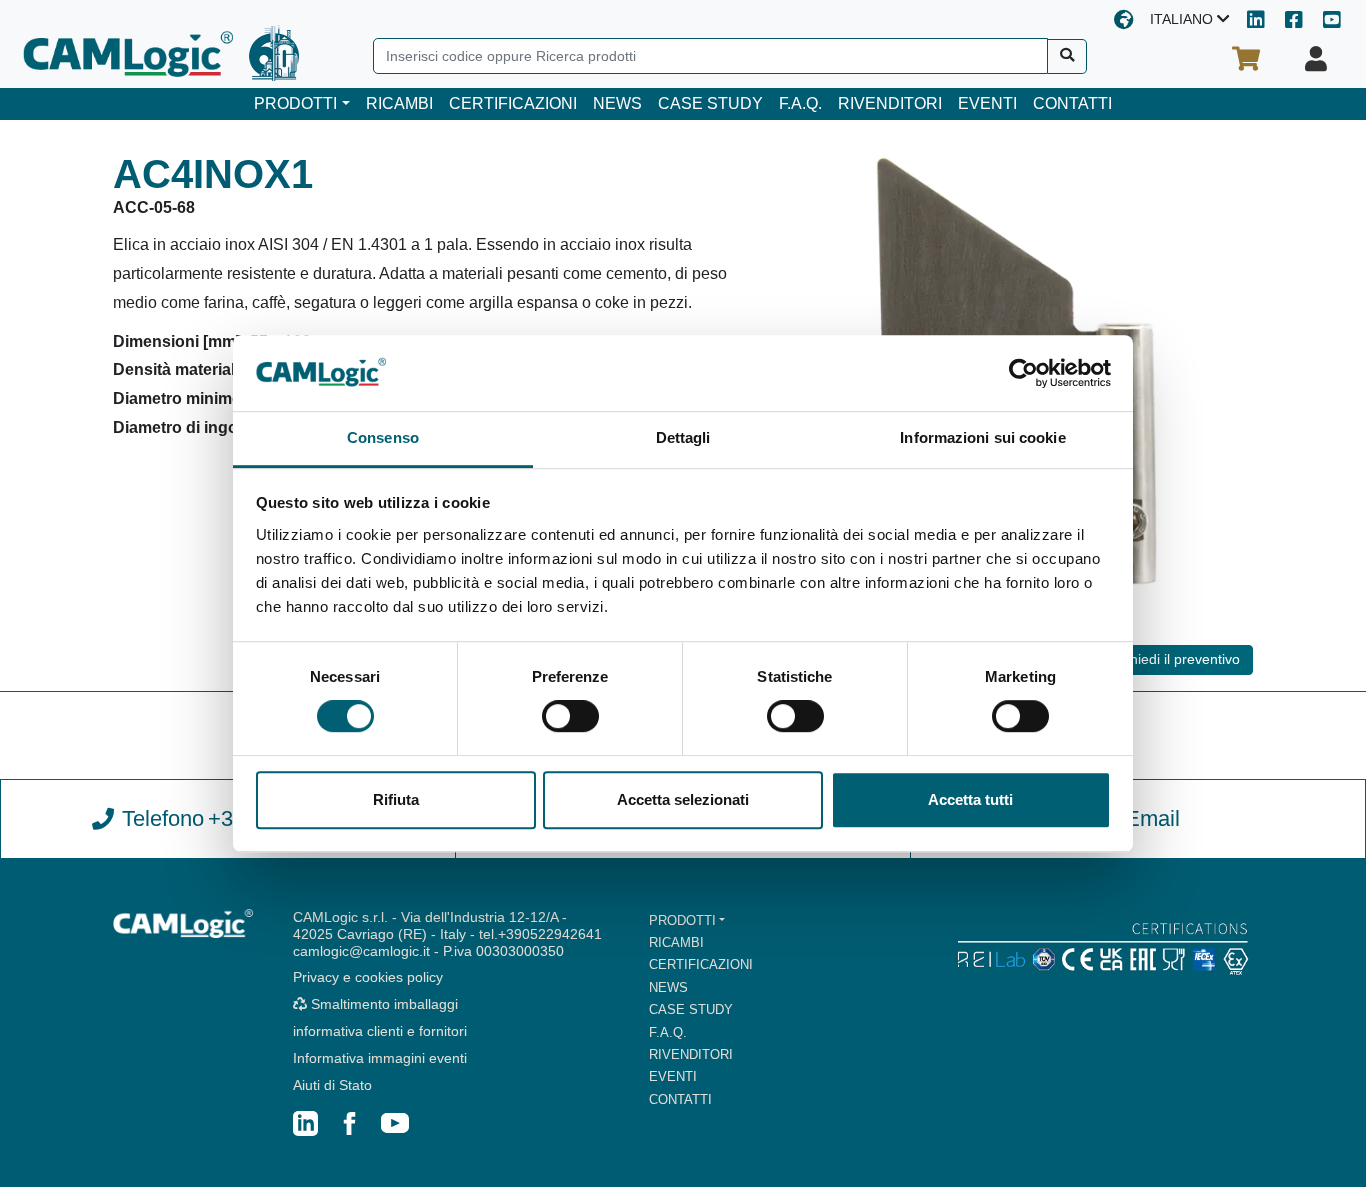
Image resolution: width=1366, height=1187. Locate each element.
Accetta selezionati (683, 799)
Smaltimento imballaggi (382, 1004)
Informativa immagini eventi (380, 1058)
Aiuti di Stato (332, 1085)
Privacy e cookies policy (368, 977)
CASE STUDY (710, 103)
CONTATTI (1072, 103)
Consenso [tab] (383, 438)
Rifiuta (396, 799)
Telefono (243, 818)
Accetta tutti (970, 799)
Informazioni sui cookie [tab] (982, 438)
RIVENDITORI (890, 103)
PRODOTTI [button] (295, 103)
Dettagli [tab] (683, 438)
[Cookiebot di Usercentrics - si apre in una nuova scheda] (1023, 373)
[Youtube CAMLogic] (1332, 21)
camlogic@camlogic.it (361, 951)
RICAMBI (399, 103)
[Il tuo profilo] (1316, 59)
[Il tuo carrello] (1246, 59)
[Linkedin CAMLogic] (1256, 21)
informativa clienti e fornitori (380, 1031)
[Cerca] (1067, 56)
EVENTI (987, 103)
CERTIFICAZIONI (513, 103)
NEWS (617, 103)
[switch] (570, 716)
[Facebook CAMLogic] (1294, 21)
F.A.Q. (800, 103)
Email (1152, 818)
